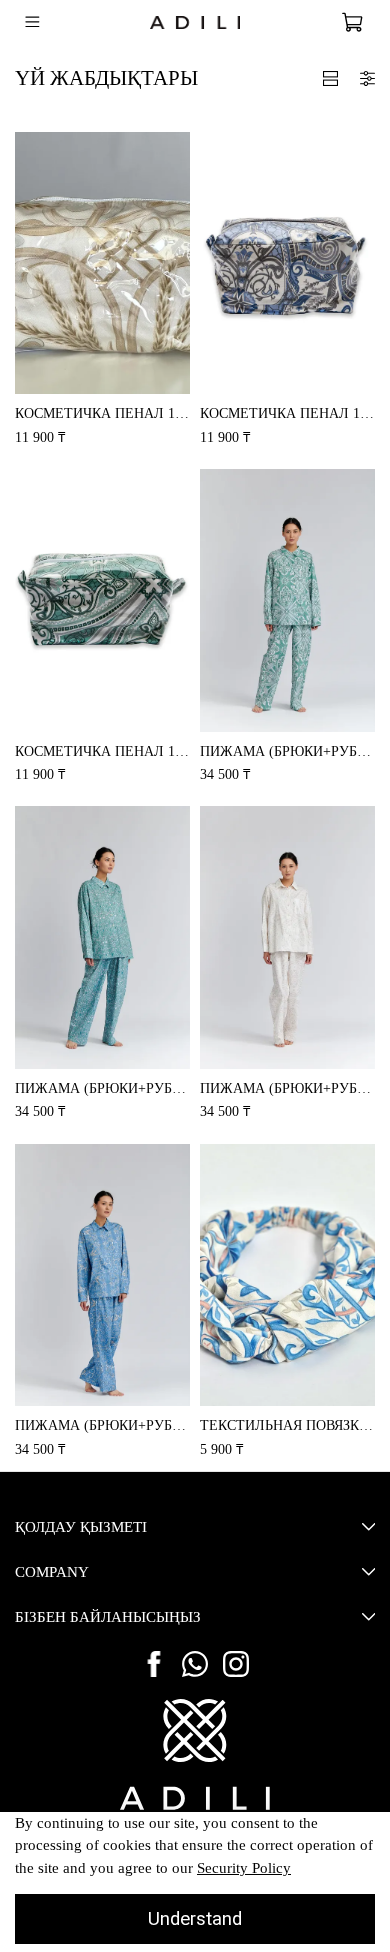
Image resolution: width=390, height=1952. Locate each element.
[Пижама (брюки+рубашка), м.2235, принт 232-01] (287, 937)
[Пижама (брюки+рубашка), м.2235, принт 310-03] (102, 1275)
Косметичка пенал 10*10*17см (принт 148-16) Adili (102, 751)
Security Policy (244, 1868)
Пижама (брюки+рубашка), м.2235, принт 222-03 (102, 1088)
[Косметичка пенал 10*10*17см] (102, 263)
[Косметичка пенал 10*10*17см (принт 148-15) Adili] (287, 263)
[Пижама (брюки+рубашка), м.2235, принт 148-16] (287, 600)
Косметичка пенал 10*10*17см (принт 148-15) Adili (287, 413)
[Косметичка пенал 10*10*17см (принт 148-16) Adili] (102, 600)
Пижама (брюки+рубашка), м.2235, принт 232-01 (287, 1088)
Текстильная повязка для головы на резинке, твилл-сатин (287, 1425)
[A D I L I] (195, 1754)
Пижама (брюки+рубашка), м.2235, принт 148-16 (287, 751)
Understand (195, 1919)
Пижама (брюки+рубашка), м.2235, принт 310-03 (102, 1425)
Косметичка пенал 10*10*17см (102, 413)
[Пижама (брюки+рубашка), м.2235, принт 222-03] (102, 937)
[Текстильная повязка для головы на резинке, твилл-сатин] (287, 1275)
